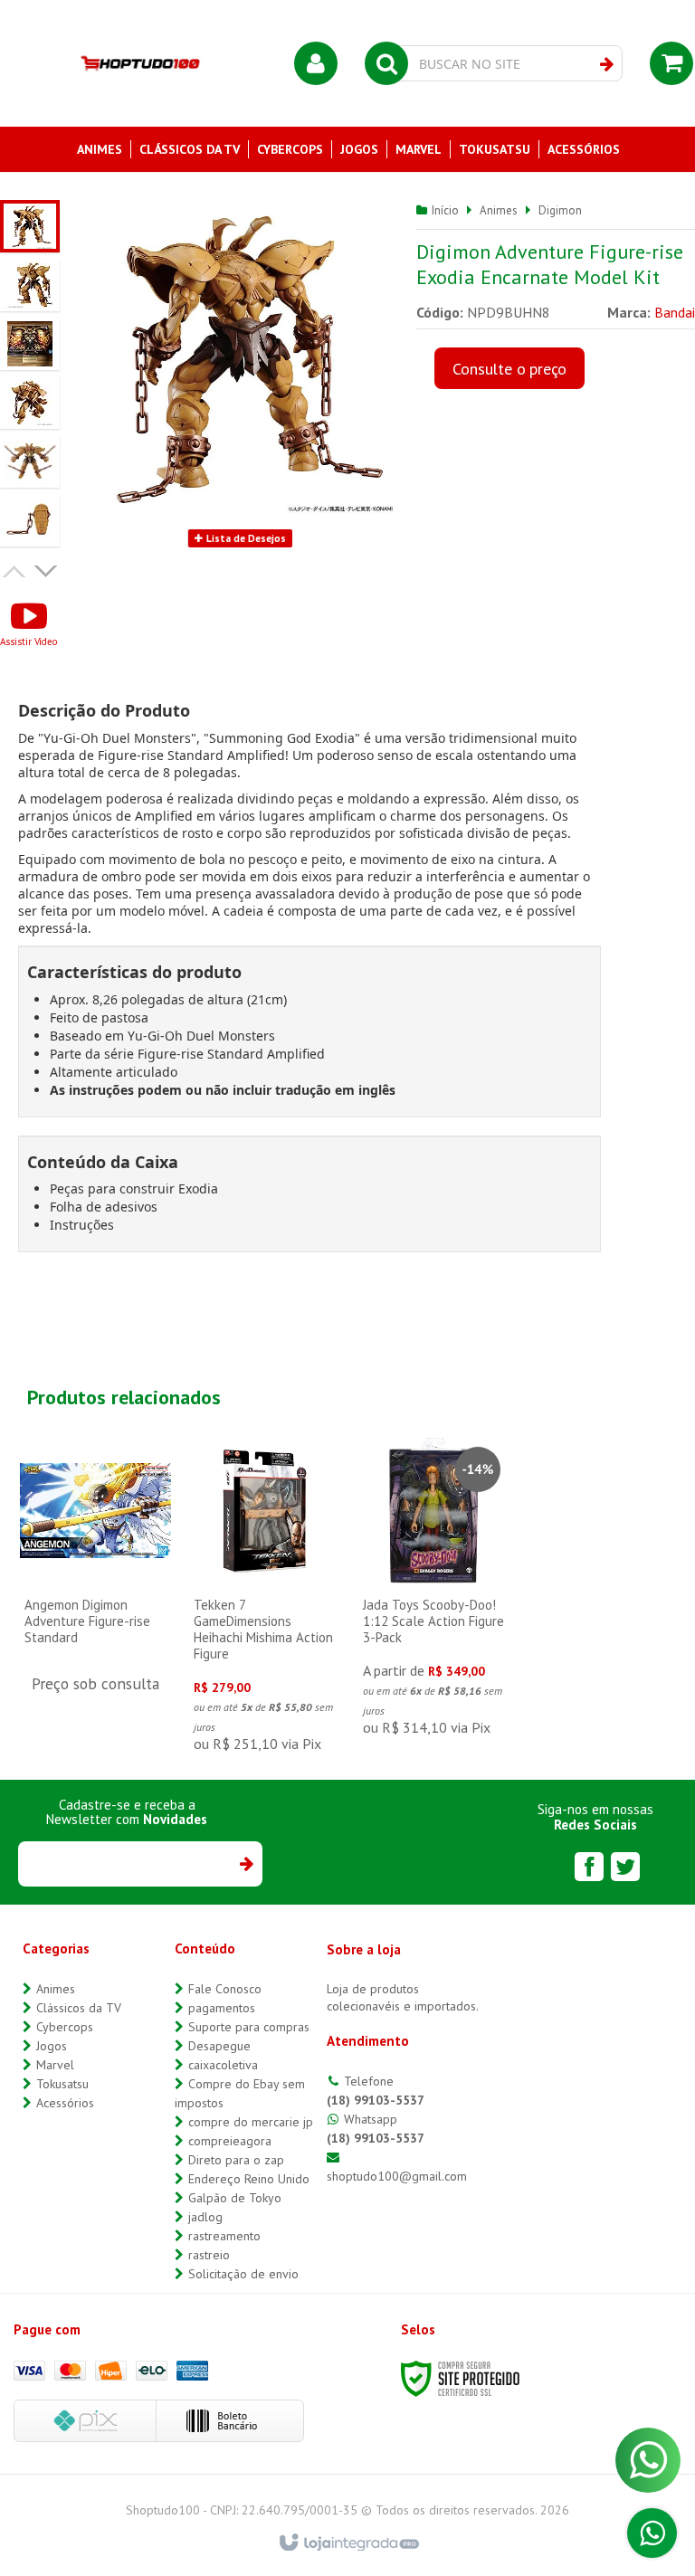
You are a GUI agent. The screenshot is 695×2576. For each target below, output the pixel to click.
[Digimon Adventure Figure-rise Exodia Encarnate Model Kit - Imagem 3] (30, 344)
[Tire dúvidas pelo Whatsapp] (652, 2533)
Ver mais (95, 1606)
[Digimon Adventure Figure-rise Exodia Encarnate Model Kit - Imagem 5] (30, 461)
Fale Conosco (225, 1989)
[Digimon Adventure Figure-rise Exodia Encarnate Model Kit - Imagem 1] (30, 226)
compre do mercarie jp (251, 2122)
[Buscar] (607, 64)
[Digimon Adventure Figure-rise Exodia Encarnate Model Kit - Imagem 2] (30, 285)
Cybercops (65, 2027)
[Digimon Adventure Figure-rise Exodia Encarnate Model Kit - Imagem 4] (30, 403)
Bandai (675, 312)
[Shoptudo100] (140, 63)
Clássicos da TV (79, 2008)
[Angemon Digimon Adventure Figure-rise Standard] (95, 1577)
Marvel (55, 2065)
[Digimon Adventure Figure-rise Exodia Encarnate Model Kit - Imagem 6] (30, 520)
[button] (29, 623)
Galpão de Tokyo (235, 2198)
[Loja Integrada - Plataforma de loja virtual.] (348, 2543)
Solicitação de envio (243, 2274)
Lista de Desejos (245, 538)
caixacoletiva (223, 2065)
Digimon (560, 210)
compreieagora (230, 2141)
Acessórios (65, 2103)
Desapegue (219, 2046)
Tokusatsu (62, 2084)
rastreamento (224, 2236)
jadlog (205, 2217)
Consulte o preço (509, 369)
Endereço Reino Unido (249, 2179)
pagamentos (222, 2008)
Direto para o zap (236, 2160)
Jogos (52, 2046)
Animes (499, 210)
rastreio (209, 2255)
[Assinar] (246, 1864)
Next (48, 569)
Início (445, 210)
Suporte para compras (249, 2027)
